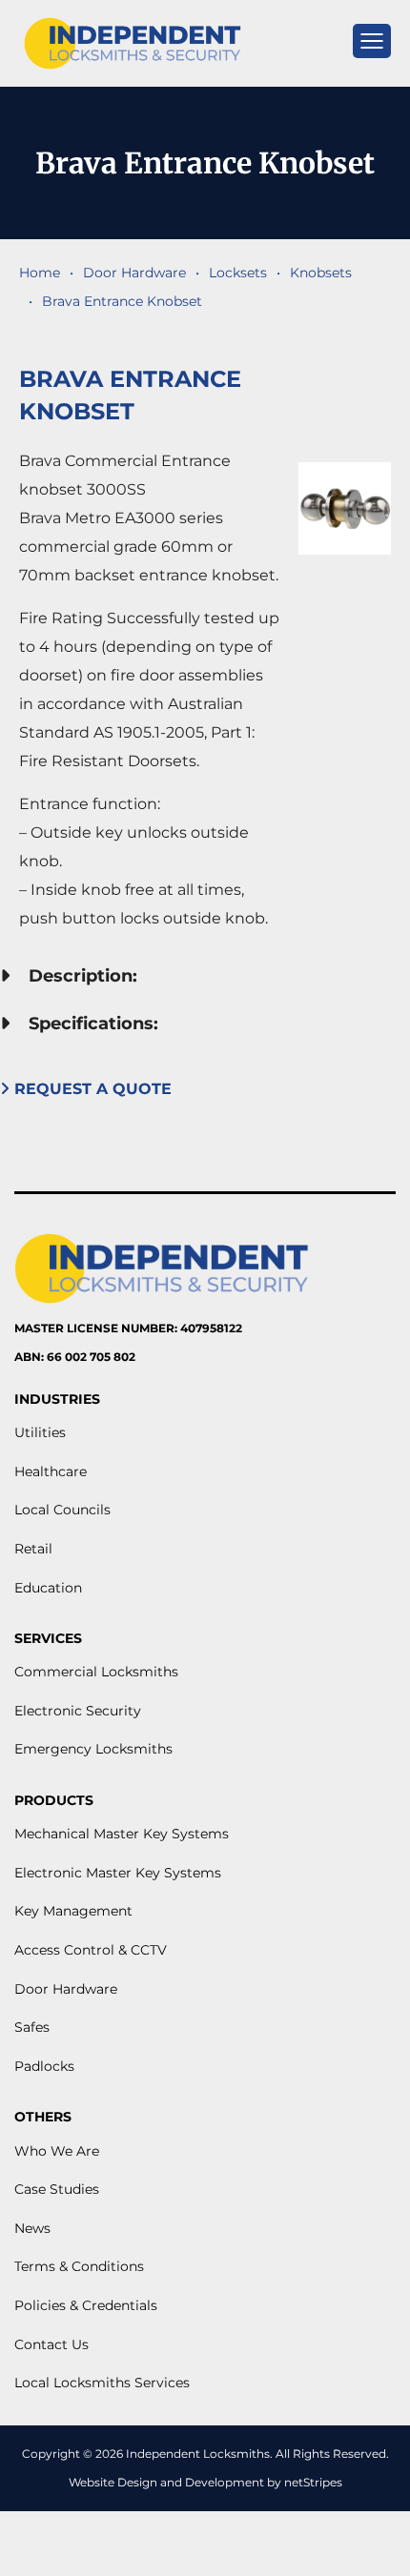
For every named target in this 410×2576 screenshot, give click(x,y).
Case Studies (57, 2189)
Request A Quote (91, 1089)
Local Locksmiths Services (102, 2383)
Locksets (238, 273)
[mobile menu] (372, 41)
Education (48, 1588)
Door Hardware (134, 273)
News (32, 2228)
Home (40, 273)
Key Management (73, 1911)
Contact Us (51, 2344)
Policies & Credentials (86, 2305)
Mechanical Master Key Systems (122, 1834)
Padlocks (44, 2066)
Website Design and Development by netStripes (205, 2482)
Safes (32, 2027)
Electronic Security (78, 1711)
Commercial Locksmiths (96, 1672)
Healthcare (51, 1471)
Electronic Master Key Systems (118, 1873)
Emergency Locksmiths (93, 1749)
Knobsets (321, 273)
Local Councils (62, 1510)
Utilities (40, 1432)
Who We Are (57, 2151)
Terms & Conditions (79, 2266)
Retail (33, 1549)
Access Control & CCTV (91, 1950)
